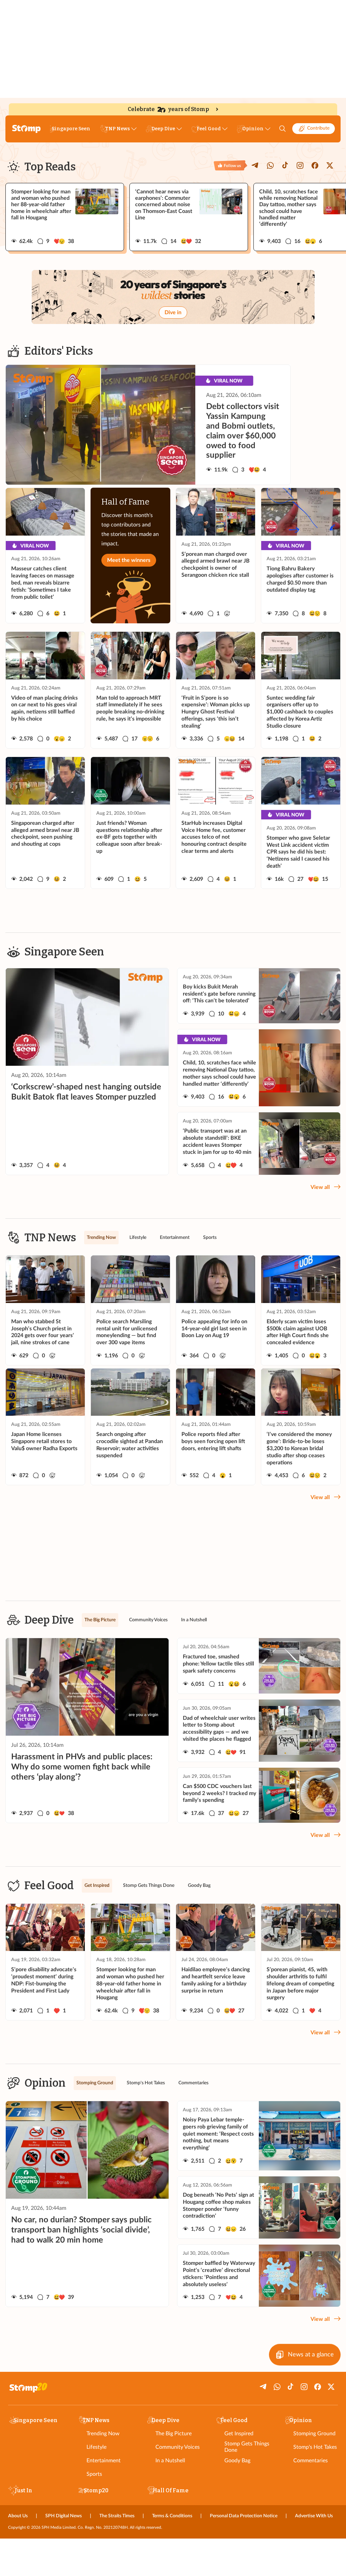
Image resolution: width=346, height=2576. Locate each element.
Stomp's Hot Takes (315, 2447)
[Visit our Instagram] (300, 165)
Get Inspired (239, 2434)
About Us (18, 2516)
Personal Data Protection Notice (244, 2516)
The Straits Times (117, 2516)
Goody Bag (237, 2461)
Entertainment (104, 2461)
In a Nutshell (170, 2461)
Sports (94, 2474)
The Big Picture (174, 2434)
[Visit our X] (330, 165)
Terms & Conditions (172, 2516)
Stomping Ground (314, 2434)
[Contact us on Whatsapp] (270, 165)
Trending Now (103, 2434)
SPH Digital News (64, 2516)
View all (320, 1187)
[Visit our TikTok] (285, 165)
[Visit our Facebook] (315, 165)
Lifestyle (96, 2447)
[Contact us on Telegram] (255, 165)
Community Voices (178, 2447)
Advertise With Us (314, 2516)
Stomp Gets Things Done (247, 2447)
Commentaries (311, 2461)
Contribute (318, 128)
